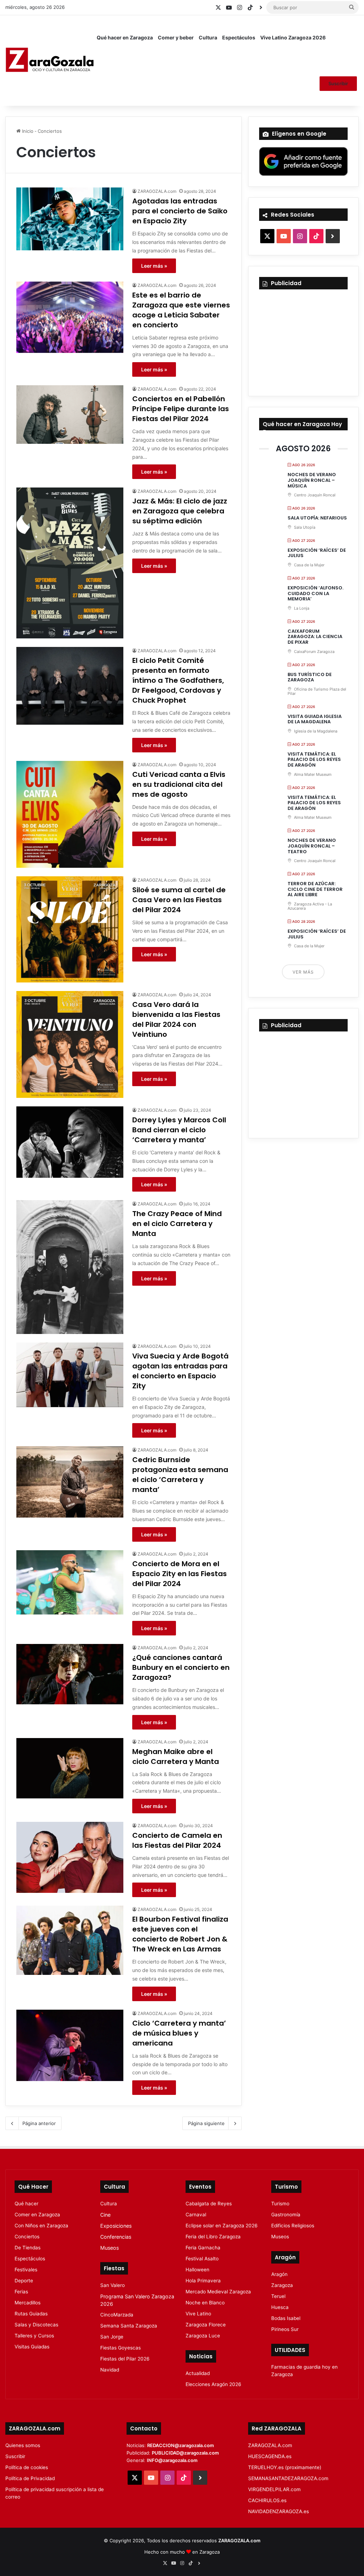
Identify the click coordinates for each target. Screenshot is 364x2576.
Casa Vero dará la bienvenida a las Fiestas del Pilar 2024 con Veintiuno (176, 1019)
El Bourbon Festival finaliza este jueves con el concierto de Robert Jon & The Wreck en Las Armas (180, 1934)
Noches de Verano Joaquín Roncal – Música (312, 480)
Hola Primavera (203, 2281)
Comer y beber (176, 37)
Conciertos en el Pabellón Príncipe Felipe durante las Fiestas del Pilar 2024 (181, 409)
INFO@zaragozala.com (172, 2460)
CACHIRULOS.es (267, 2500)
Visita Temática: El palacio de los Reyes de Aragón (314, 759)
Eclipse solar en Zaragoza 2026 (222, 2226)
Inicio (27, 131)
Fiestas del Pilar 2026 (125, 2359)
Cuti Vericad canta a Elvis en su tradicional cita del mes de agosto (179, 784)
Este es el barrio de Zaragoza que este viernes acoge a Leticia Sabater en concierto (181, 310)
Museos (109, 2248)
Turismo (280, 2204)
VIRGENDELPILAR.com (274, 2489)
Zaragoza (282, 2285)
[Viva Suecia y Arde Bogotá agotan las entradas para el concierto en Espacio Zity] (70, 1375)
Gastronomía (286, 2215)
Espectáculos (239, 37)
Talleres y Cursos (34, 2336)
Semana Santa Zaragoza (129, 2326)
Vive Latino (198, 2314)
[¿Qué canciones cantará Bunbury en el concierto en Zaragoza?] (70, 1674)
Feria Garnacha (203, 2248)
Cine (105, 2215)
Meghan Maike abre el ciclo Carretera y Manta (176, 1757)
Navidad (110, 2370)
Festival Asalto (202, 2259)
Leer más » (154, 266)
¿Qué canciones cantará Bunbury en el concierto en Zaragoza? (181, 1667)
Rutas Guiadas (31, 2314)
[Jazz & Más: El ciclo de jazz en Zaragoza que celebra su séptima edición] (70, 563)
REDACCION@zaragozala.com (181, 2445)
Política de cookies (27, 2467)
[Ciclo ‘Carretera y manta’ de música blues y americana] (70, 2045)
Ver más (303, 972)
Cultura (208, 37)
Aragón (279, 2274)
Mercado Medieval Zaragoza (218, 2292)
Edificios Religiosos (293, 2226)
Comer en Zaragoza (37, 2215)
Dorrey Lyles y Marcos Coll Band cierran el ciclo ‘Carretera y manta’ (179, 1130)
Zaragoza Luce (203, 2336)
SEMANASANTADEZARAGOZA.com (288, 2478)
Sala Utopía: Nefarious (317, 518)
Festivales (26, 2270)
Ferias (21, 2292)
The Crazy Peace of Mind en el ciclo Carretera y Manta (177, 1224)
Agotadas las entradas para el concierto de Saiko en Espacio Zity (180, 211)
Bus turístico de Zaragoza (310, 677)
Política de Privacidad (30, 2478)
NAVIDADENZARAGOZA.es (279, 2511)
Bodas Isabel (286, 2318)
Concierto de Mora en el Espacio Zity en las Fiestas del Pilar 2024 (180, 1574)
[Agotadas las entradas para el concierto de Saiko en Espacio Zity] (70, 219)
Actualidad (198, 2373)
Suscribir (338, 83)
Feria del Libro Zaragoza (213, 2237)
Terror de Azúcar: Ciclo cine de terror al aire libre (315, 889)
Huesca (280, 2307)
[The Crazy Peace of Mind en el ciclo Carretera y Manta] (70, 1267)
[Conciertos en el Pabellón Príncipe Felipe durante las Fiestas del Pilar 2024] (70, 415)
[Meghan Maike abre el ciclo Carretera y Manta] (70, 1768)
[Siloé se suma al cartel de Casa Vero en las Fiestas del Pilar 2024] (70, 929)
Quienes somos (23, 2445)
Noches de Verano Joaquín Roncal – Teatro (312, 846)
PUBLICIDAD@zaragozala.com (185, 2453)
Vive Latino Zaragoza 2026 (293, 37)
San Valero (113, 2285)
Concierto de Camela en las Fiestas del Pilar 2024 (177, 1840)
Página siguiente (206, 2123)
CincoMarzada (117, 2315)
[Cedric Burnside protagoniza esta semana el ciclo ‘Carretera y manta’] (70, 1482)
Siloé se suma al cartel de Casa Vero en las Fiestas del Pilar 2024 (179, 900)
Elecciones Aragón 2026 (213, 2384)
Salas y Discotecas (36, 2325)
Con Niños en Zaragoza (41, 2226)
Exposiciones (116, 2226)
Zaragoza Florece (206, 2325)
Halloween (197, 2270)
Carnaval (196, 2215)
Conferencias (116, 2237)
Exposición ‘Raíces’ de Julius (317, 553)
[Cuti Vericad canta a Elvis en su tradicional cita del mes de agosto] (70, 814)
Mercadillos (28, 2303)
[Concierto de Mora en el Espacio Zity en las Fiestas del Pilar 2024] (70, 1582)
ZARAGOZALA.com (157, 191)
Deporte (24, 2281)
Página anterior (39, 2123)
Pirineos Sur (285, 2329)
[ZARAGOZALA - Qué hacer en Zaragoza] (50, 60)
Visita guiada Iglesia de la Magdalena (315, 719)
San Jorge (112, 2337)
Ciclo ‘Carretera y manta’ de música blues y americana (179, 2033)
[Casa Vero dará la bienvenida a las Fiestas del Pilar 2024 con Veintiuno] (70, 1044)
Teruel (278, 2296)
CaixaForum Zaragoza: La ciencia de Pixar (315, 637)
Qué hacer (26, 2204)
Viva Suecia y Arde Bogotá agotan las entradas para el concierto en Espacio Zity (180, 1371)
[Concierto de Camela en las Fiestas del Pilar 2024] (70, 1857)
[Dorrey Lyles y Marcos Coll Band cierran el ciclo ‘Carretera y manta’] (70, 1142)
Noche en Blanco (205, 2303)
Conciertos (27, 2237)
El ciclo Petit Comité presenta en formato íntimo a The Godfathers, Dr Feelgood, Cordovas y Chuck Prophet (178, 680)
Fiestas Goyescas (121, 2348)
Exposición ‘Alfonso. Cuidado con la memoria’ (315, 593)
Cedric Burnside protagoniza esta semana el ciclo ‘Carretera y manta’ (180, 1475)
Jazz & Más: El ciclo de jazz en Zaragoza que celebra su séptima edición (180, 511)
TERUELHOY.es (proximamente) (285, 2467)
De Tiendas (28, 2248)
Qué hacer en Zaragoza (125, 37)
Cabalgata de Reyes (209, 2204)
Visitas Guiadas (32, 2347)
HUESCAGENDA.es (270, 2456)
